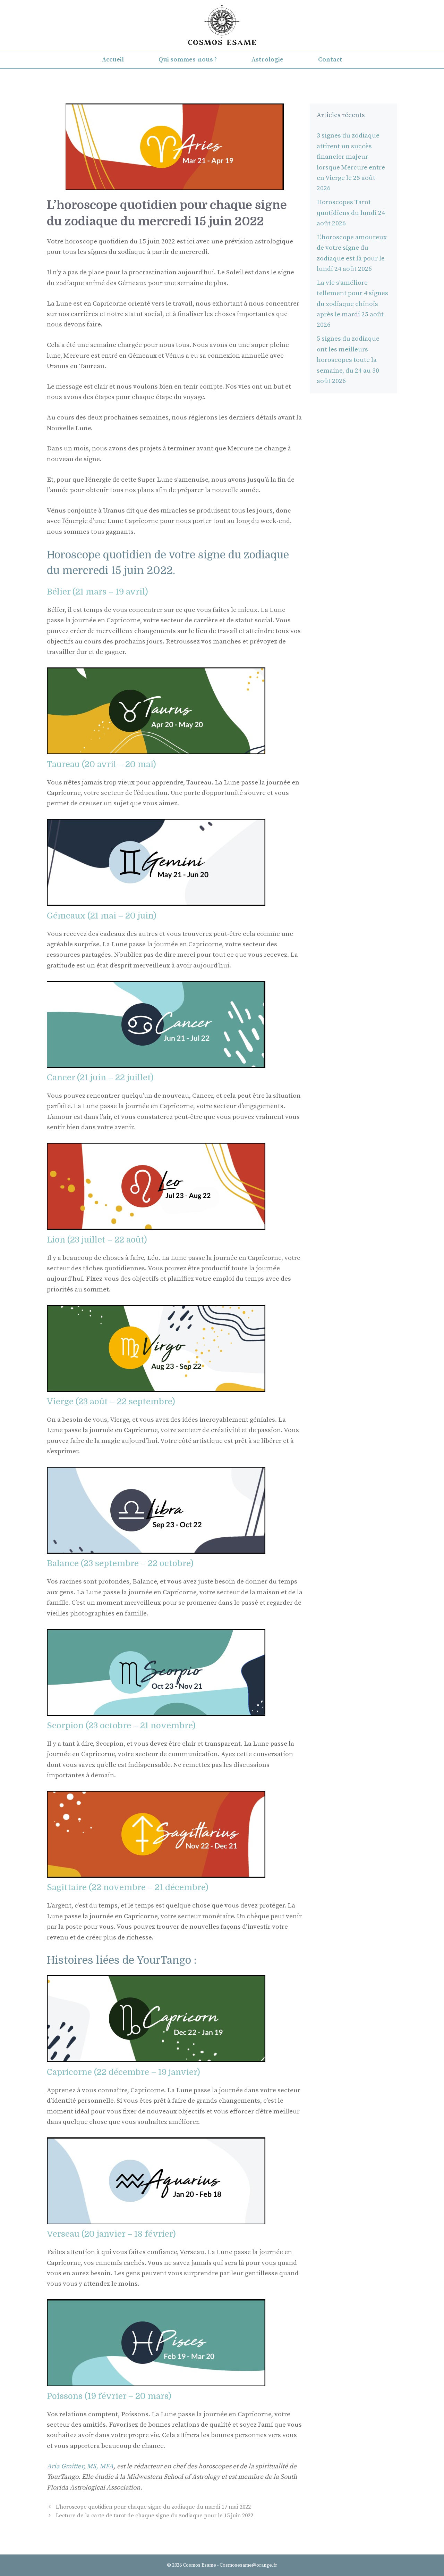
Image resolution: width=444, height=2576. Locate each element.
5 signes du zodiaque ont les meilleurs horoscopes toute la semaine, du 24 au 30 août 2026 (348, 360)
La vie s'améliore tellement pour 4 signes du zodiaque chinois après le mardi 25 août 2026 (352, 304)
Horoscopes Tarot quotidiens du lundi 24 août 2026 (351, 213)
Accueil (113, 60)
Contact (330, 60)
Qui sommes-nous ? (188, 60)
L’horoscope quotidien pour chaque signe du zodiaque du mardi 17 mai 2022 (153, 2507)
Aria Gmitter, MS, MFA (80, 2466)
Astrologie (267, 60)
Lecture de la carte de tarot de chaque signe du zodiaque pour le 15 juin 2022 (155, 2516)
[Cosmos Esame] (222, 25)
